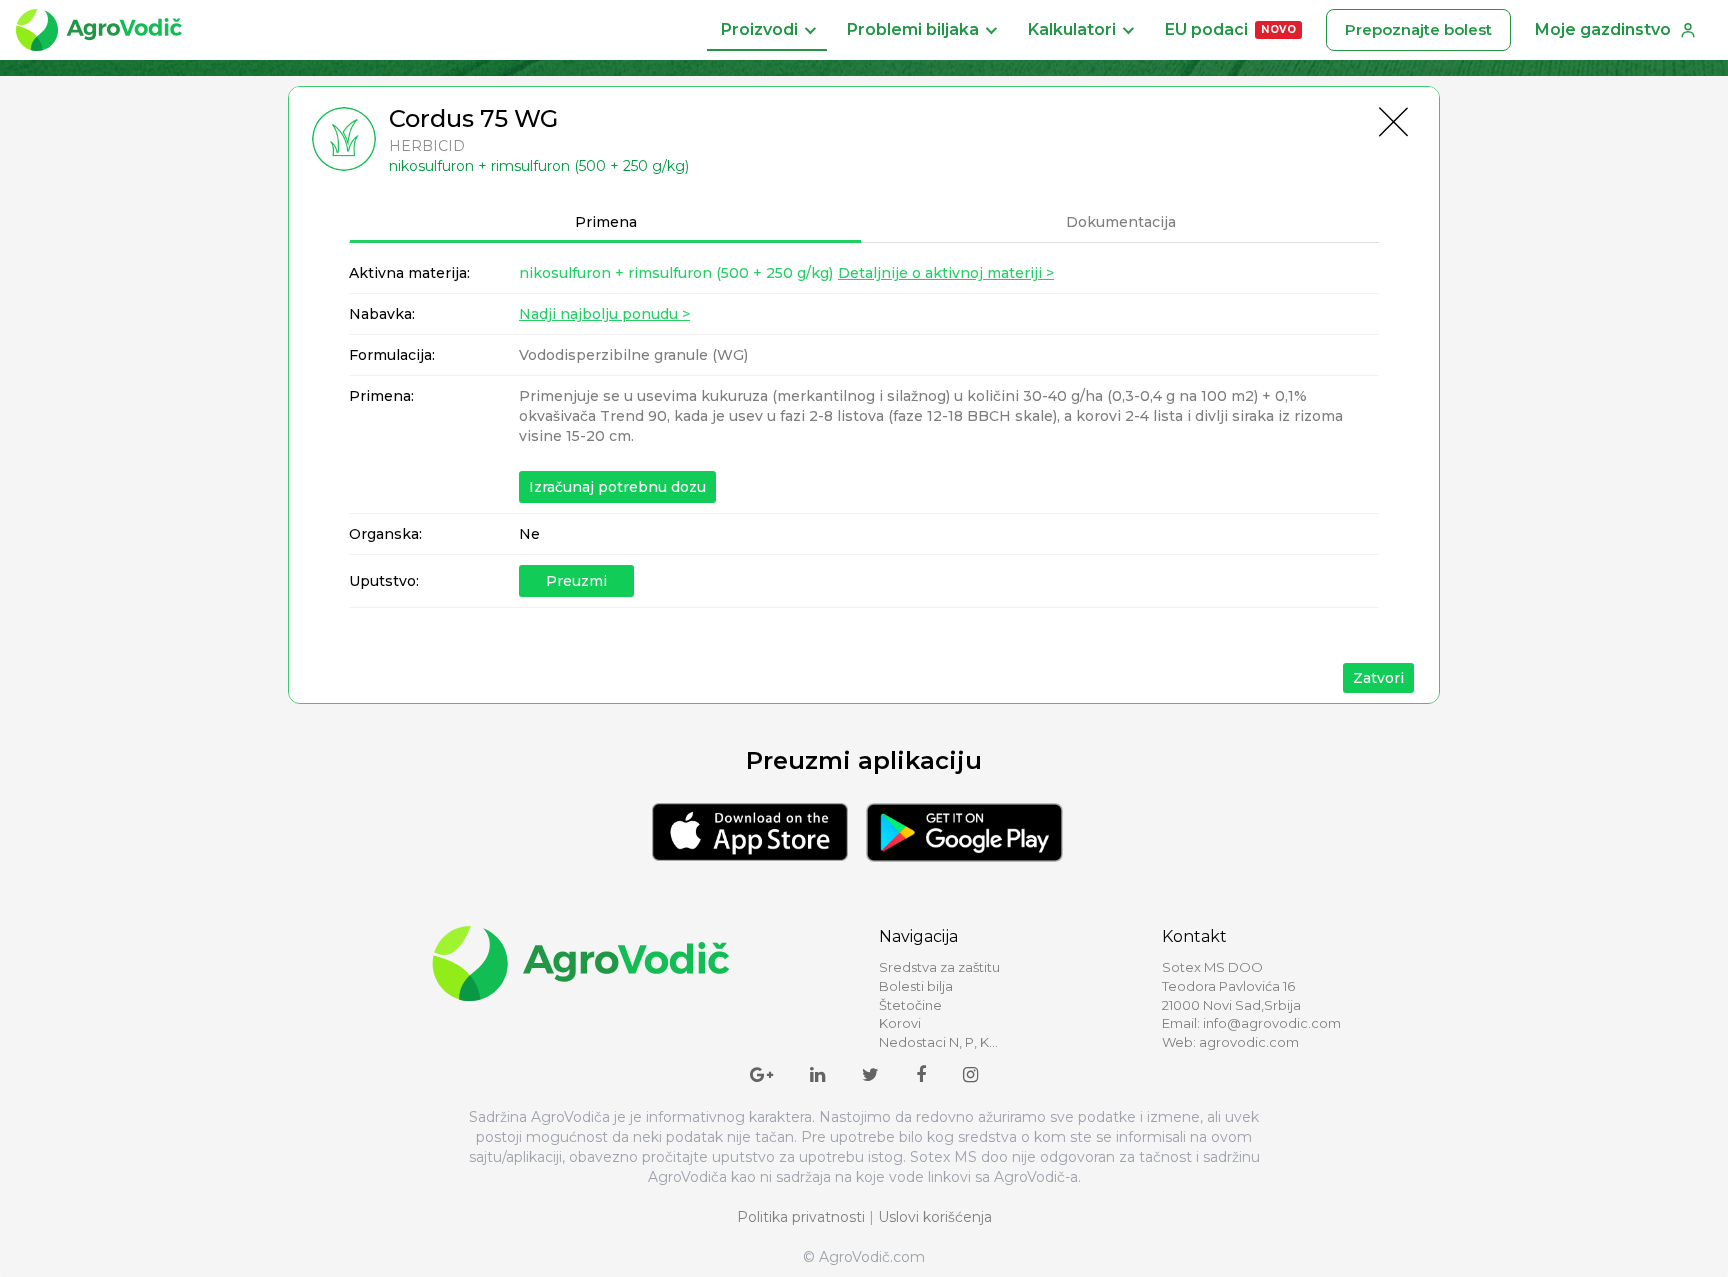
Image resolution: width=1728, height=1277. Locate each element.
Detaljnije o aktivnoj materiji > (946, 273)
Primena (606, 222)
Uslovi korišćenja (935, 1217)
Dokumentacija (1121, 222)
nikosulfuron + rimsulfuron (676, 273)
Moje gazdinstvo (1603, 29)
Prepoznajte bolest (1418, 29)
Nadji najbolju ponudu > (604, 314)
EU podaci (1230, 29)
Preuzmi (576, 581)
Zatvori (1378, 678)
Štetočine (910, 1005)
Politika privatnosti (801, 1217)
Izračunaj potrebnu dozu (617, 487)
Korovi (900, 1023)
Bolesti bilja (916, 986)
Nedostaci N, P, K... (938, 1042)
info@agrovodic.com (1272, 1023)
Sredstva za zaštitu (939, 967)
